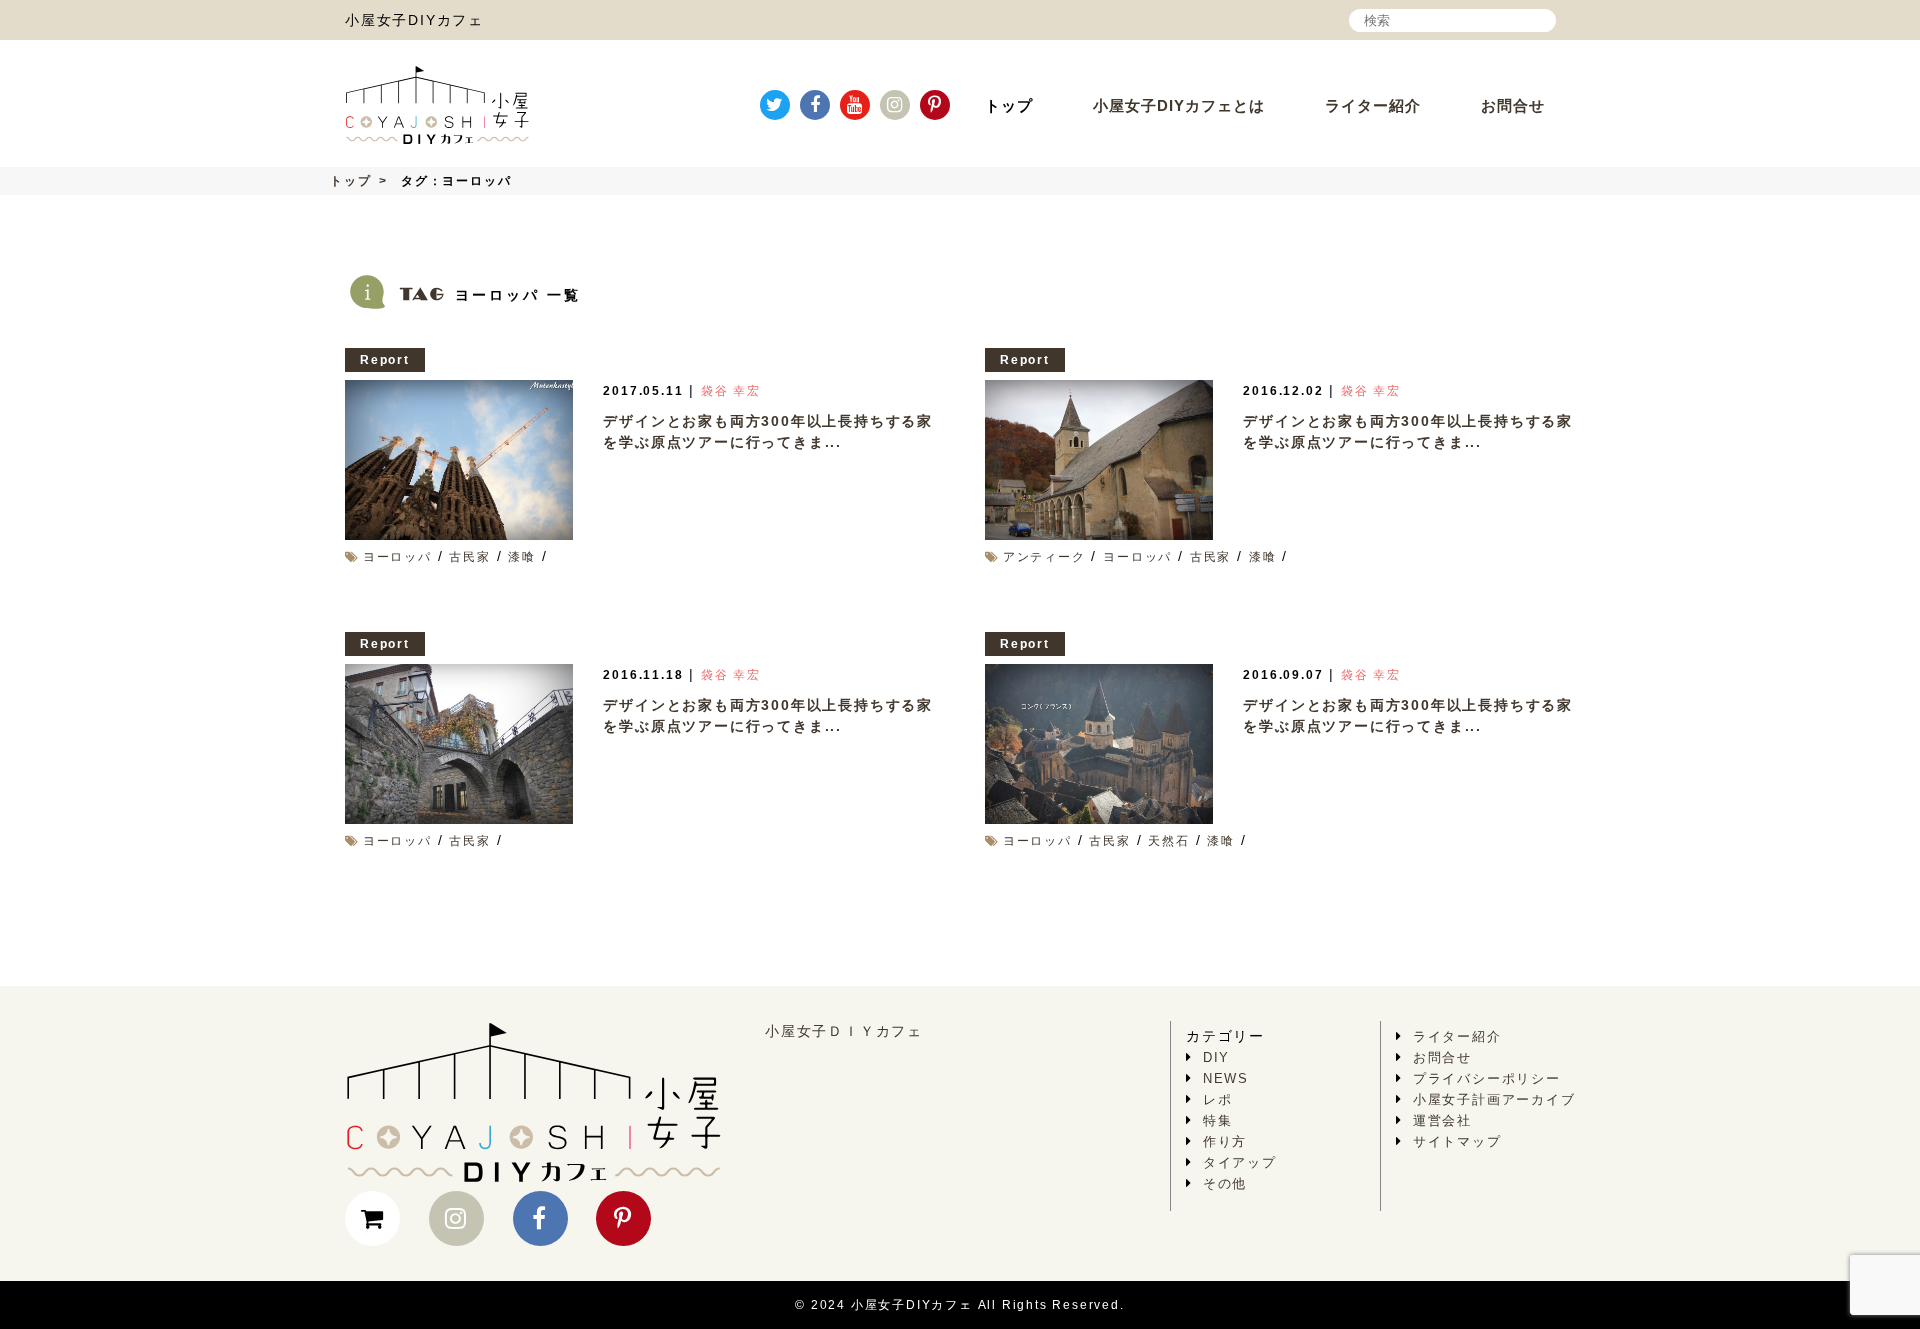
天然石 (1168, 841)
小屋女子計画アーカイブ (1494, 1099)
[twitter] (775, 105)
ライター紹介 (1373, 105)
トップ (1009, 105)
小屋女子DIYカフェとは (1179, 105)
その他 (1225, 1183)
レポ (1218, 1099)
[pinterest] (935, 105)
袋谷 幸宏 (731, 391)
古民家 (469, 557)
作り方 (1225, 1141)
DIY (1216, 1057)
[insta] (895, 105)
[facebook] (815, 105)
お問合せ (1513, 105)
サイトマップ (1457, 1141)
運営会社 (1442, 1120)
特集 (1218, 1120)
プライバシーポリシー (1487, 1078)
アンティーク (1044, 557)
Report (385, 360)
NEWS (1226, 1078)
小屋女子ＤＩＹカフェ (844, 1031)
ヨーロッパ (397, 557)
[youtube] (855, 105)
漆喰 (522, 557)
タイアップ (1240, 1162)
